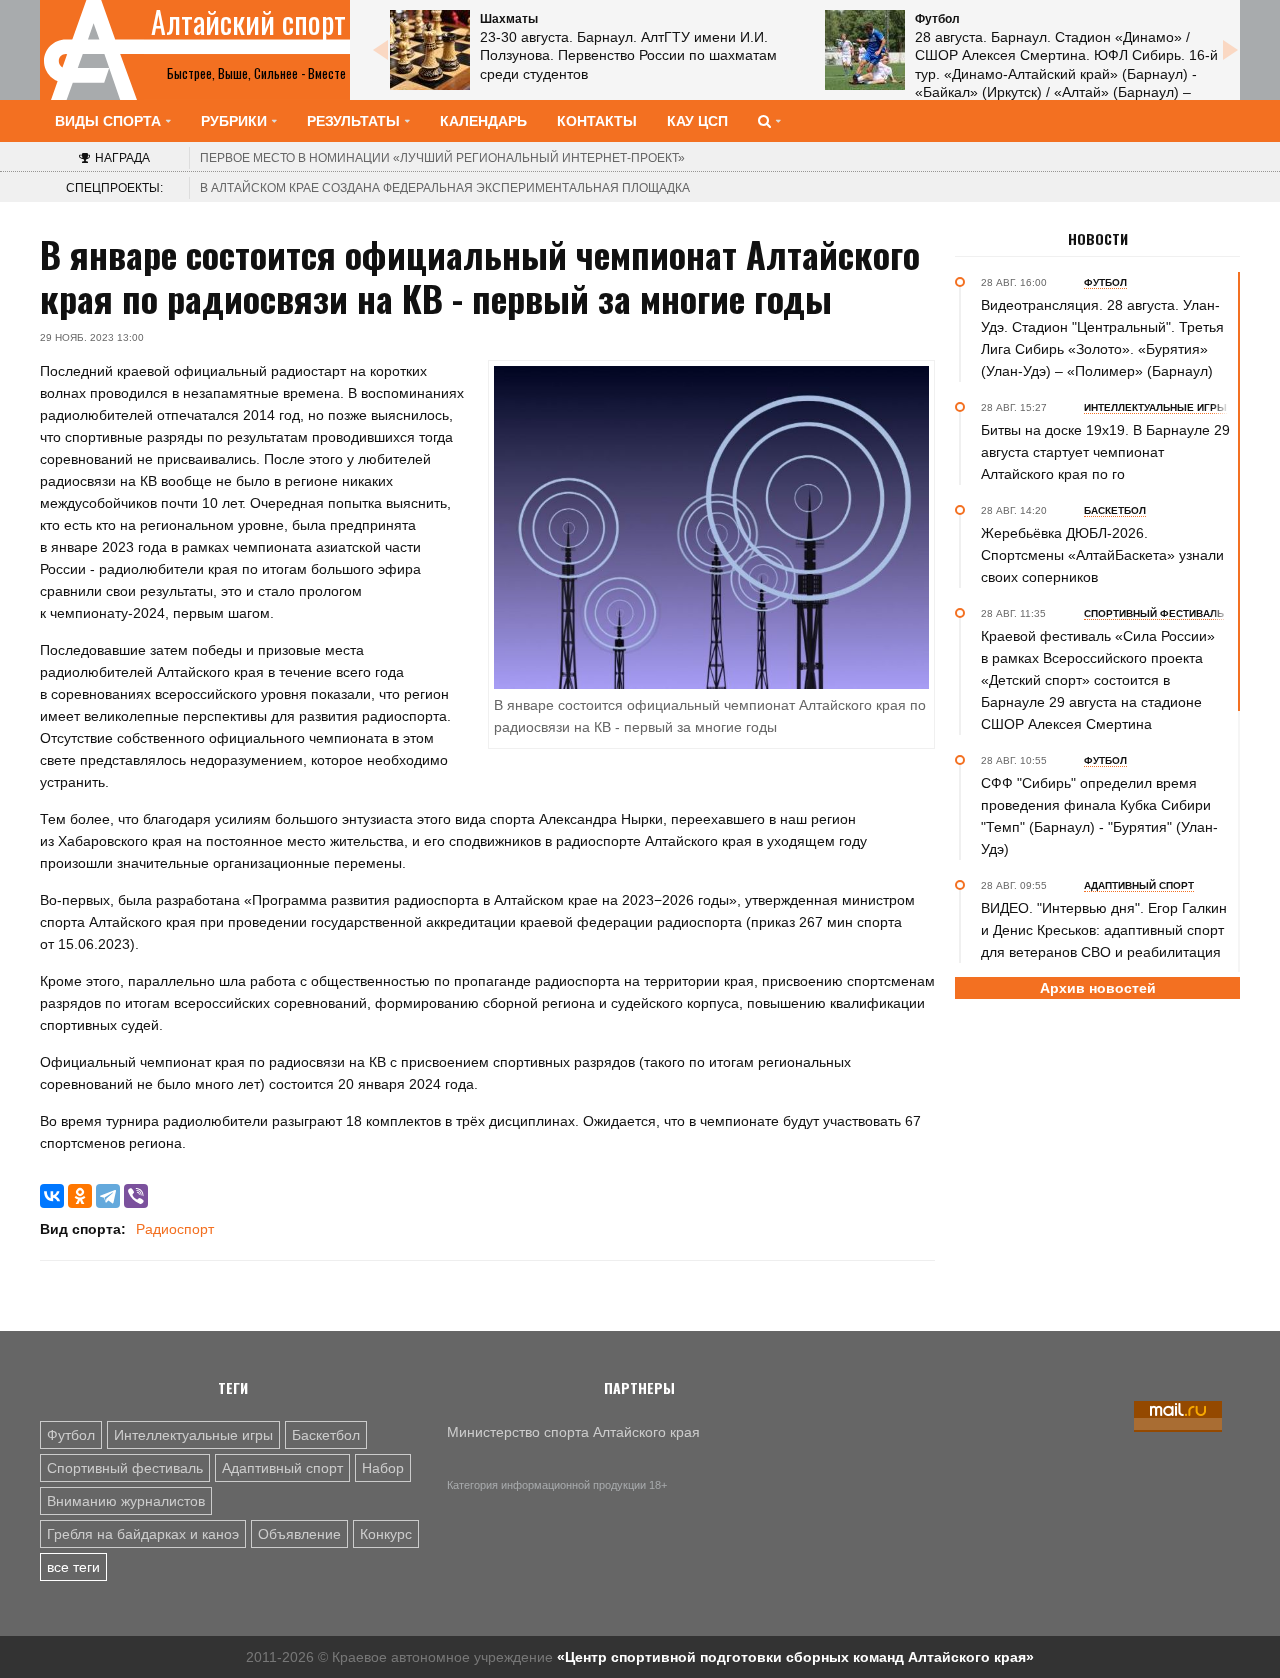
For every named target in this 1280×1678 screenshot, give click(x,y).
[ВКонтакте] (52, 1196)
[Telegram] (108, 1196)
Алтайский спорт (248, 22)
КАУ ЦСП (697, 121)
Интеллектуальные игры (193, 1435)
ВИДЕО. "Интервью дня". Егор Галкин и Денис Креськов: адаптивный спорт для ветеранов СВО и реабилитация (1104, 930)
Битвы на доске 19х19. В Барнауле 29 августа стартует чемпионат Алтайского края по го (1105, 452)
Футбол (71, 1435)
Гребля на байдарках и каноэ (143, 1534)
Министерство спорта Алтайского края (573, 1432)
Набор (383, 1468)
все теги (73, 1567)
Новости (1098, 239)
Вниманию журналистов (126, 1501)
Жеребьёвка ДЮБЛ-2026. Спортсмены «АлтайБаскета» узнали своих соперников (1102, 555)
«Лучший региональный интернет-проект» (442, 158)
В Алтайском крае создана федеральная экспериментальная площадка (445, 188)
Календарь (483, 121)
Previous (380, 50)
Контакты (597, 121)
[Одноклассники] (80, 1196)
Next (1230, 50)
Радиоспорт (175, 1229)
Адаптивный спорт (282, 1468)
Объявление (299, 1534)
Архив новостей (1098, 988)
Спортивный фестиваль (125, 1468)
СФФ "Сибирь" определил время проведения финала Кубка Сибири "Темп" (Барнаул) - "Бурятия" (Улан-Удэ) (1099, 816)
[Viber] (136, 1196)
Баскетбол (326, 1435)
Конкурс (386, 1534)
